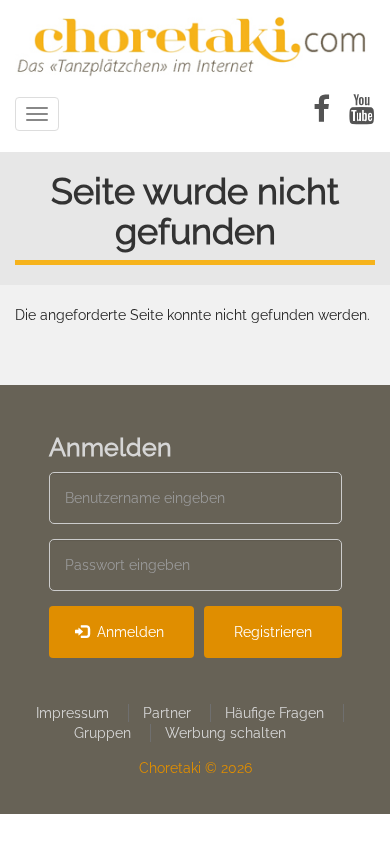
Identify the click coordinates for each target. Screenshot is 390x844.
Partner (167, 713)
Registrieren (273, 632)
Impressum (72, 713)
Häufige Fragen (274, 713)
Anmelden (128, 632)
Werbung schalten (225, 733)
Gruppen (102, 733)
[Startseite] (195, 43)
